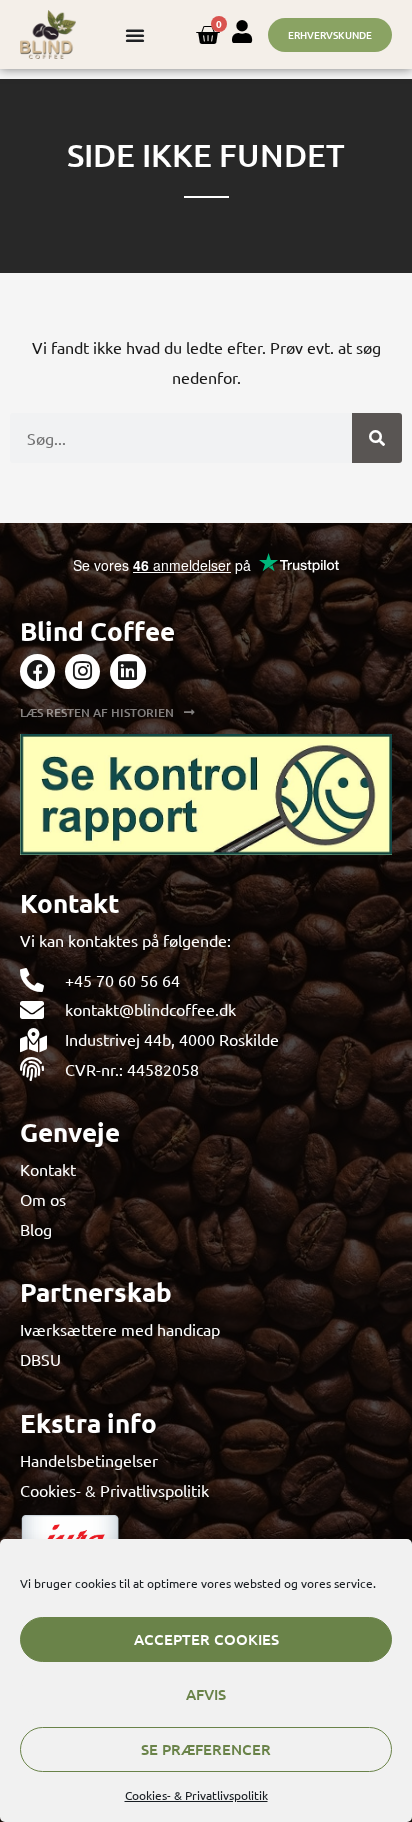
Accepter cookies (206, 1639)
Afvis (206, 1694)
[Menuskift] (135, 35)
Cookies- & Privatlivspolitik (196, 1795)
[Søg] (377, 438)
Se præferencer (206, 1749)
